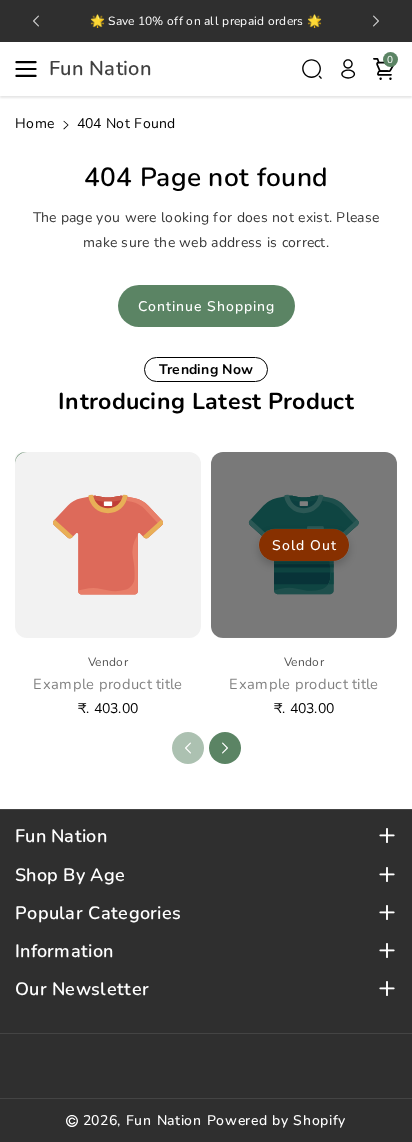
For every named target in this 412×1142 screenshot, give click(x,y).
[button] (32, 69)
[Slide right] (225, 748)
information (64, 951)
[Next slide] (376, 21)
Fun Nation (61, 836)
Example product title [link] (107, 684)
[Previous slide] (36, 21)
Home (34, 123)
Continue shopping (206, 306)
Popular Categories (98, 913)
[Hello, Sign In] (348, 69)
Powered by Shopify (277, 1120)
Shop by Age (70, 875)
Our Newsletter (82, 989)
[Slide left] (188, 748)
